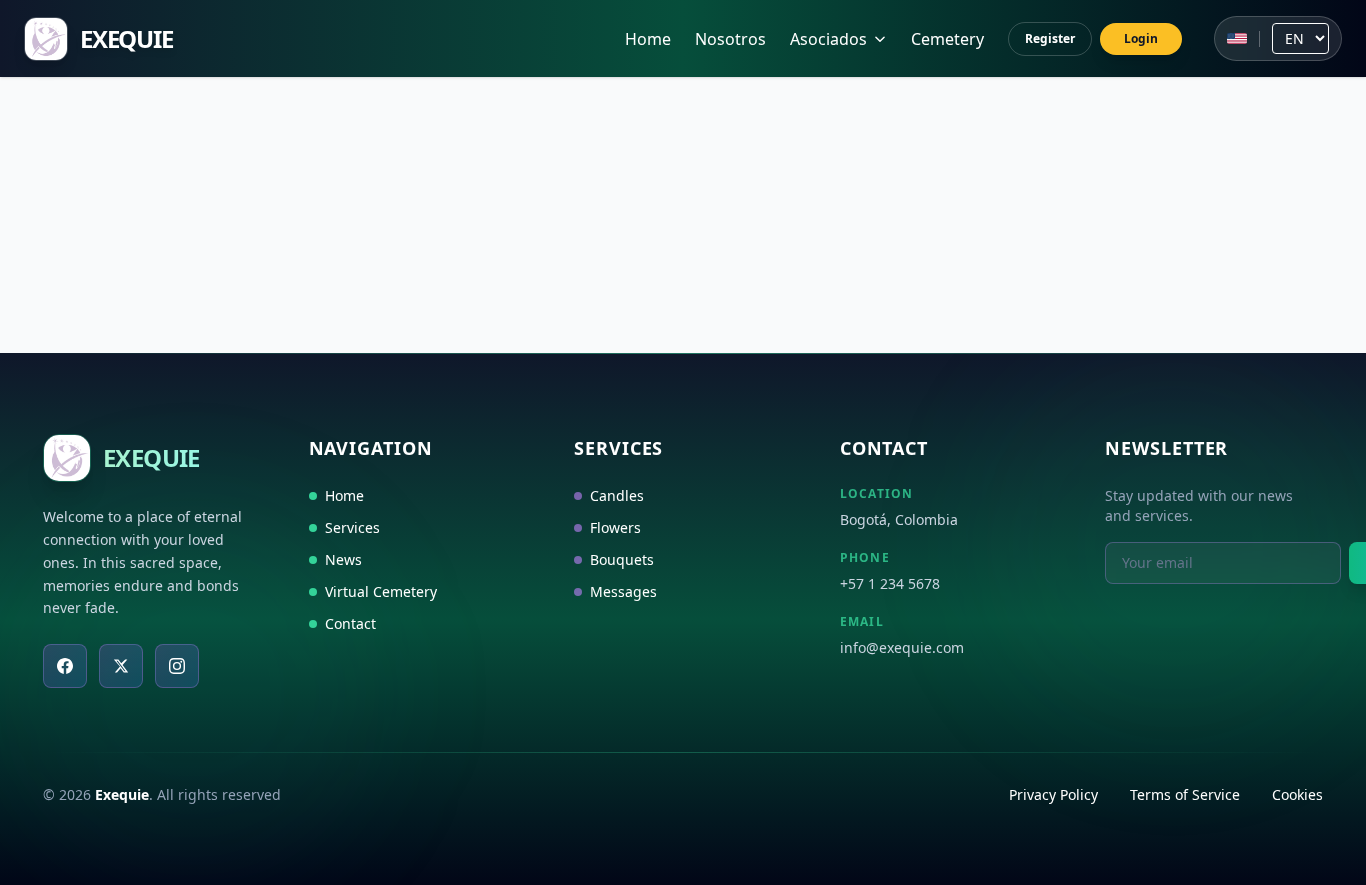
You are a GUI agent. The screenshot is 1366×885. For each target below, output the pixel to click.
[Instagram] (177, 666)
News (343, 559)
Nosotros (730, 39)
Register (1050, 38)
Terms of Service (1185, 794)
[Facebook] (65, 666)
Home (648, 39)
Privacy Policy (1053, 794)
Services (352, 527)
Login (1141, 38)
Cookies (1297, 794)
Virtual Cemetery (381, 591)
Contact (350, 623)
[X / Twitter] (121, 666)
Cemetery (947, 39)
